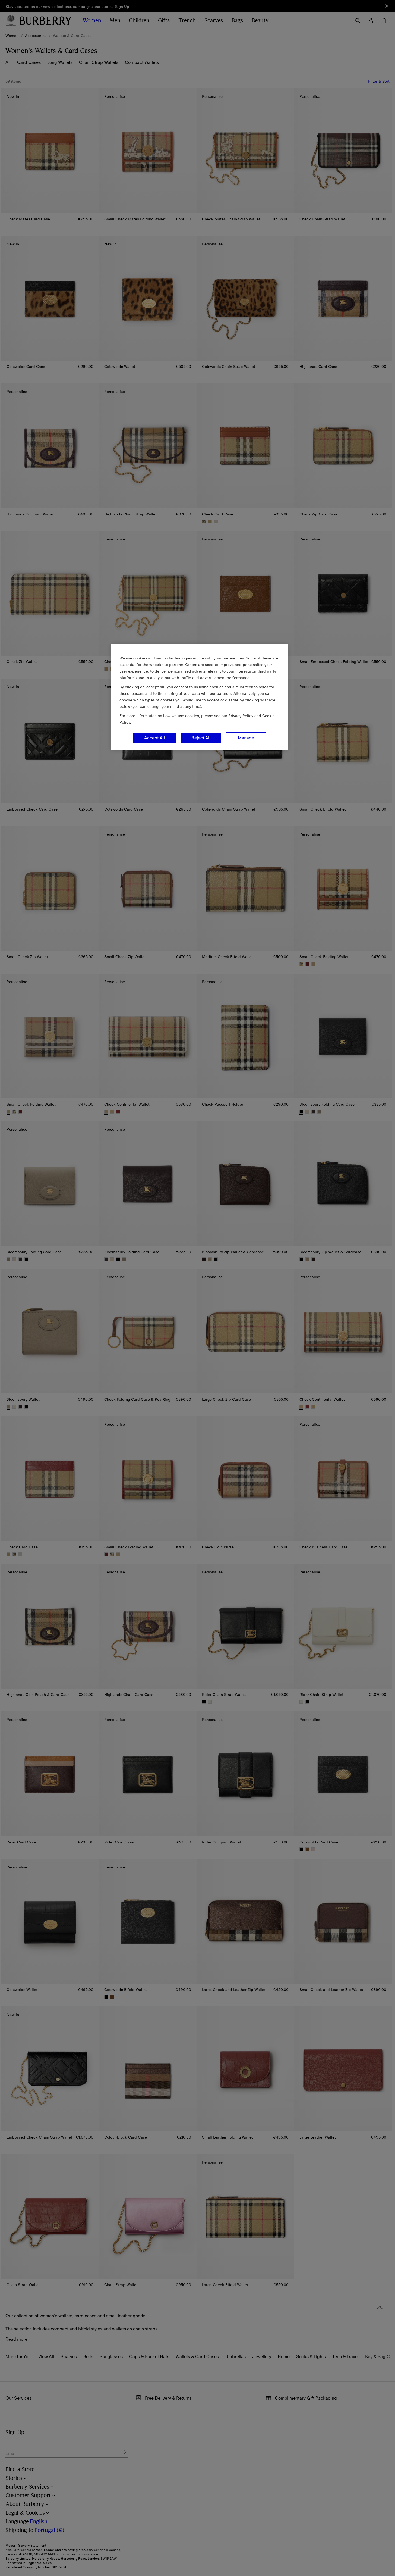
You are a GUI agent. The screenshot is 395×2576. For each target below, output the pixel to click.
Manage (246, 738)
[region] (200, 697)
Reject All (201, 738)
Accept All (154, 738)
